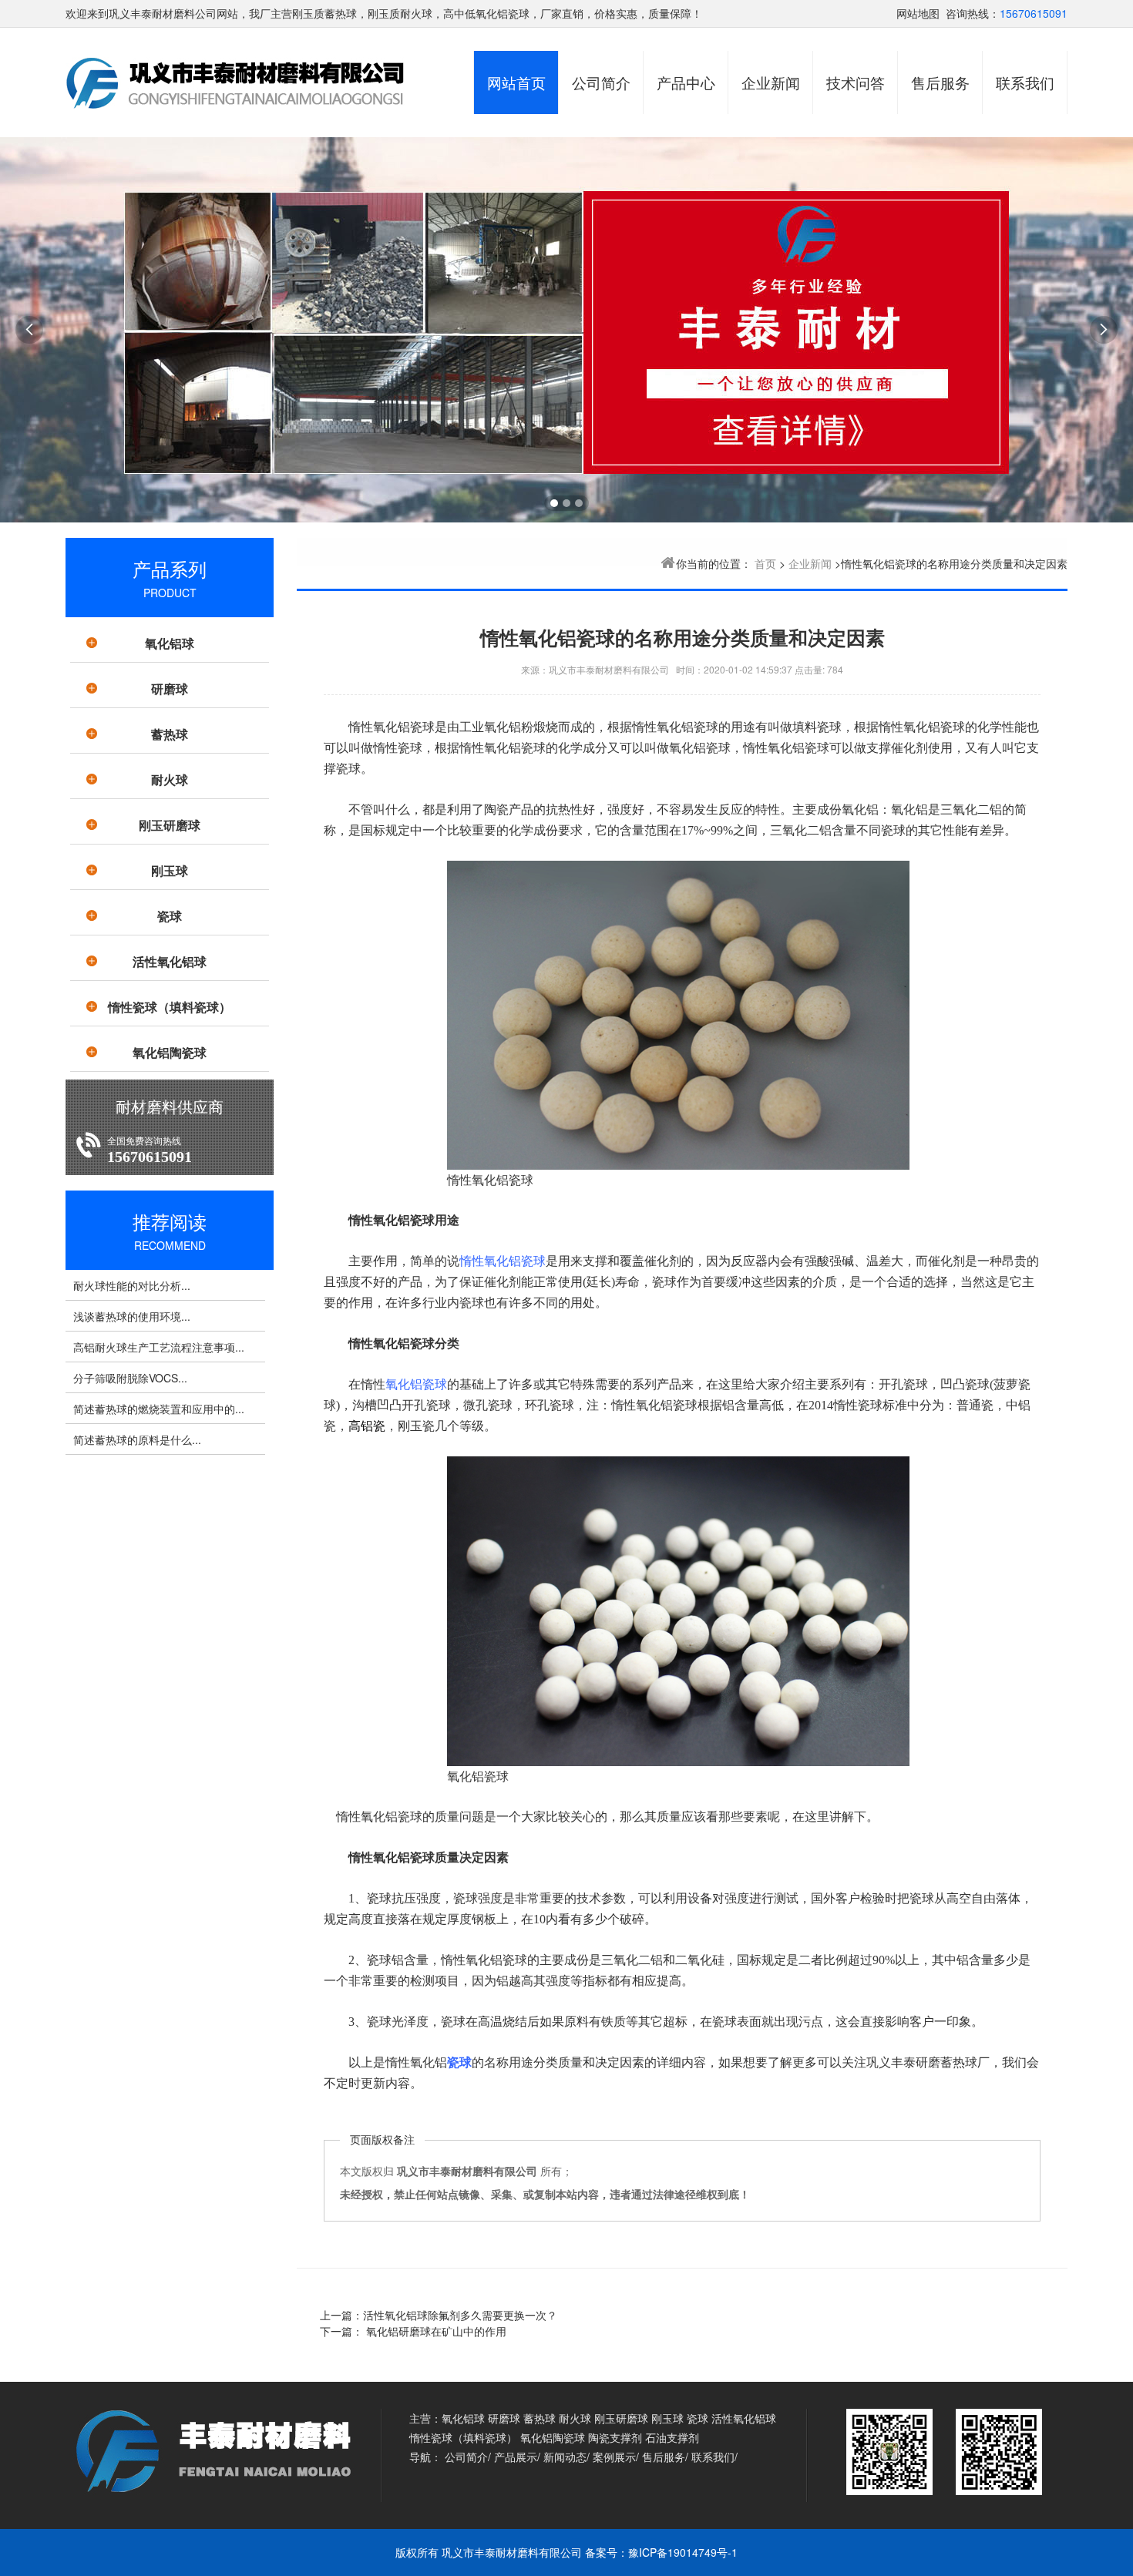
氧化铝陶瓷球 (170, 1052)
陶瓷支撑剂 (615, 2437)
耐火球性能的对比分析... (132, 1285)
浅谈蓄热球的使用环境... (132, 1316)
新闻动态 (565, 2457)
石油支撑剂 (672, 2437)
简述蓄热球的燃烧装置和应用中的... (159, 1409)
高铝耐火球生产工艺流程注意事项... (159, 1347)
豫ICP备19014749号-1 (683, 2552)
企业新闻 (771, 82)
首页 (765, 563)
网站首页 (516, 82)
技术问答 (856, 82)
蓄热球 (170, 734)
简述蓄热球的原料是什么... (137, 1439)
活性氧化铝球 (170, 961)
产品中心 (686, 82)
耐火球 (170, 779)
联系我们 (1025, 82)
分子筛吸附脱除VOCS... (130, 1378)
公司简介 (601, 82)
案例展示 (614, 2457)
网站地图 (918, 13)
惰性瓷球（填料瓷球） (170, 1007)
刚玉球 (170, 870)
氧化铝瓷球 (416, 1384)
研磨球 (170, 689)
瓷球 (170, 916)
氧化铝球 (170, 643)
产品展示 (516, 2457)
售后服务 (940, 82)
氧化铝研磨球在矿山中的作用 (435, 2331)
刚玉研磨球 (170, 825)
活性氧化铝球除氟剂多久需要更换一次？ (460, 2315)
